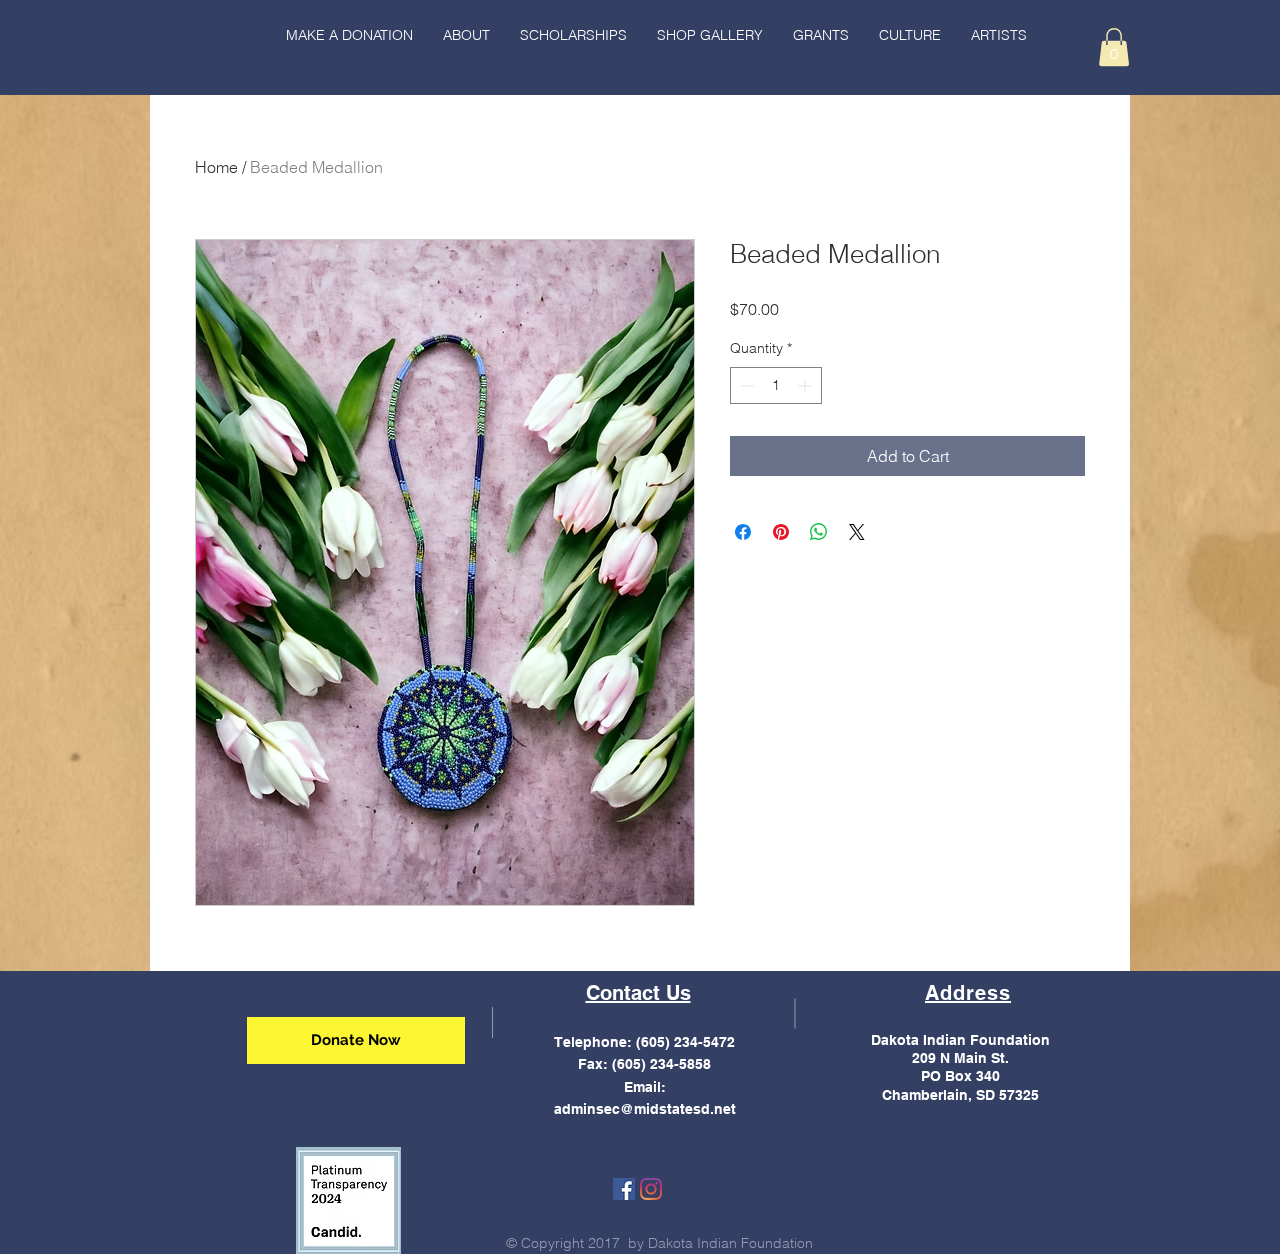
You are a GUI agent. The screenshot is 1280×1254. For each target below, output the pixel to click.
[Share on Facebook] (743, 532)
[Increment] (806, 385)
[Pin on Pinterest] (781, 532)
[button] (910, 35)
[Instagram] (651, 1189)
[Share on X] (857, 532)
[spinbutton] (776, 385)
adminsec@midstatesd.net (645, 1109)
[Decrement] (745, 385)
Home (216, 167)
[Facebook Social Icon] (624, 1189)
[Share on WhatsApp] (819, 532)
